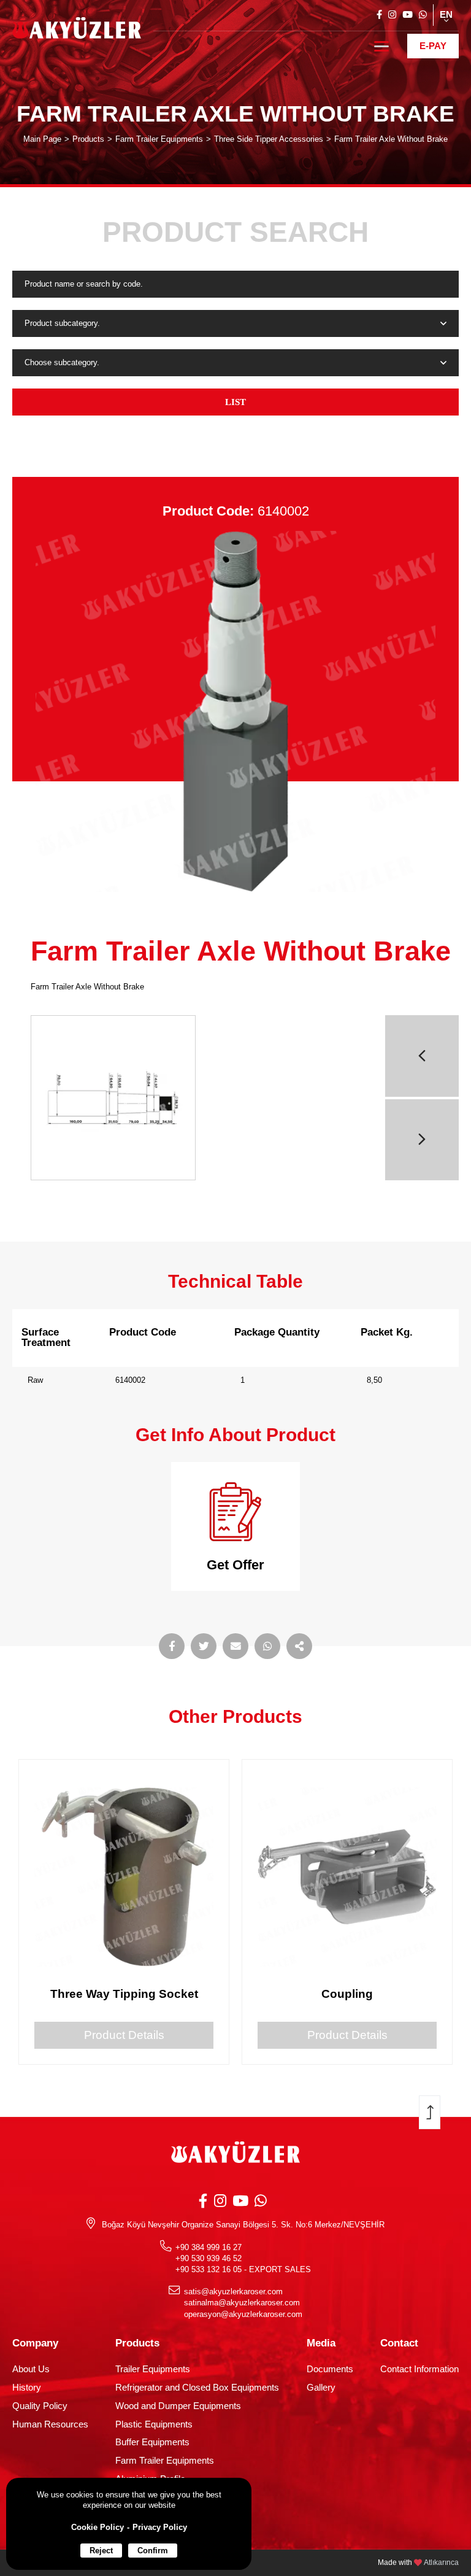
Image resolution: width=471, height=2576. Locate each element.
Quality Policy (40, 2406)
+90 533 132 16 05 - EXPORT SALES (243, 2269)
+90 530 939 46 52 (209, 2258)
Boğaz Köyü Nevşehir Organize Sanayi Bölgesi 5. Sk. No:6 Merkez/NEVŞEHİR (243, 2225)
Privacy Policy (160, 2527)
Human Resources (50, 2424)
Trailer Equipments (153, 2369)
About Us (31, 2369)
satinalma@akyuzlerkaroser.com (242, 2303)
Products (88, 139)
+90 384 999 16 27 (209, 2247)
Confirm (153, 2551)
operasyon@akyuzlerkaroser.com (243, 2314)
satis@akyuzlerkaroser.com (233, 2292)
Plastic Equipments (154, 2424)
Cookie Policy (98, 2527)
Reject (101, 2551)
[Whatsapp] (423, 15)
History (27, 2388)
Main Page (42, 139)
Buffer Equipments (152, 2442)
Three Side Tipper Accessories (269, 139)
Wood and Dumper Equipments (178, 2406)
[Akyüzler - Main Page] (77, 31)
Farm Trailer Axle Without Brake (391, 139)
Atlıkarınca (441, 2562)
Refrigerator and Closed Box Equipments (197, 2388)
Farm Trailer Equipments (159, 139)
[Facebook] (379, 15)
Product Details (124, 2035)
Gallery (321, 2388)
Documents (330, 2369)
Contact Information (419, 2369)
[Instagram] (392, 15)
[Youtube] (408, 15)
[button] (422, 1056)
